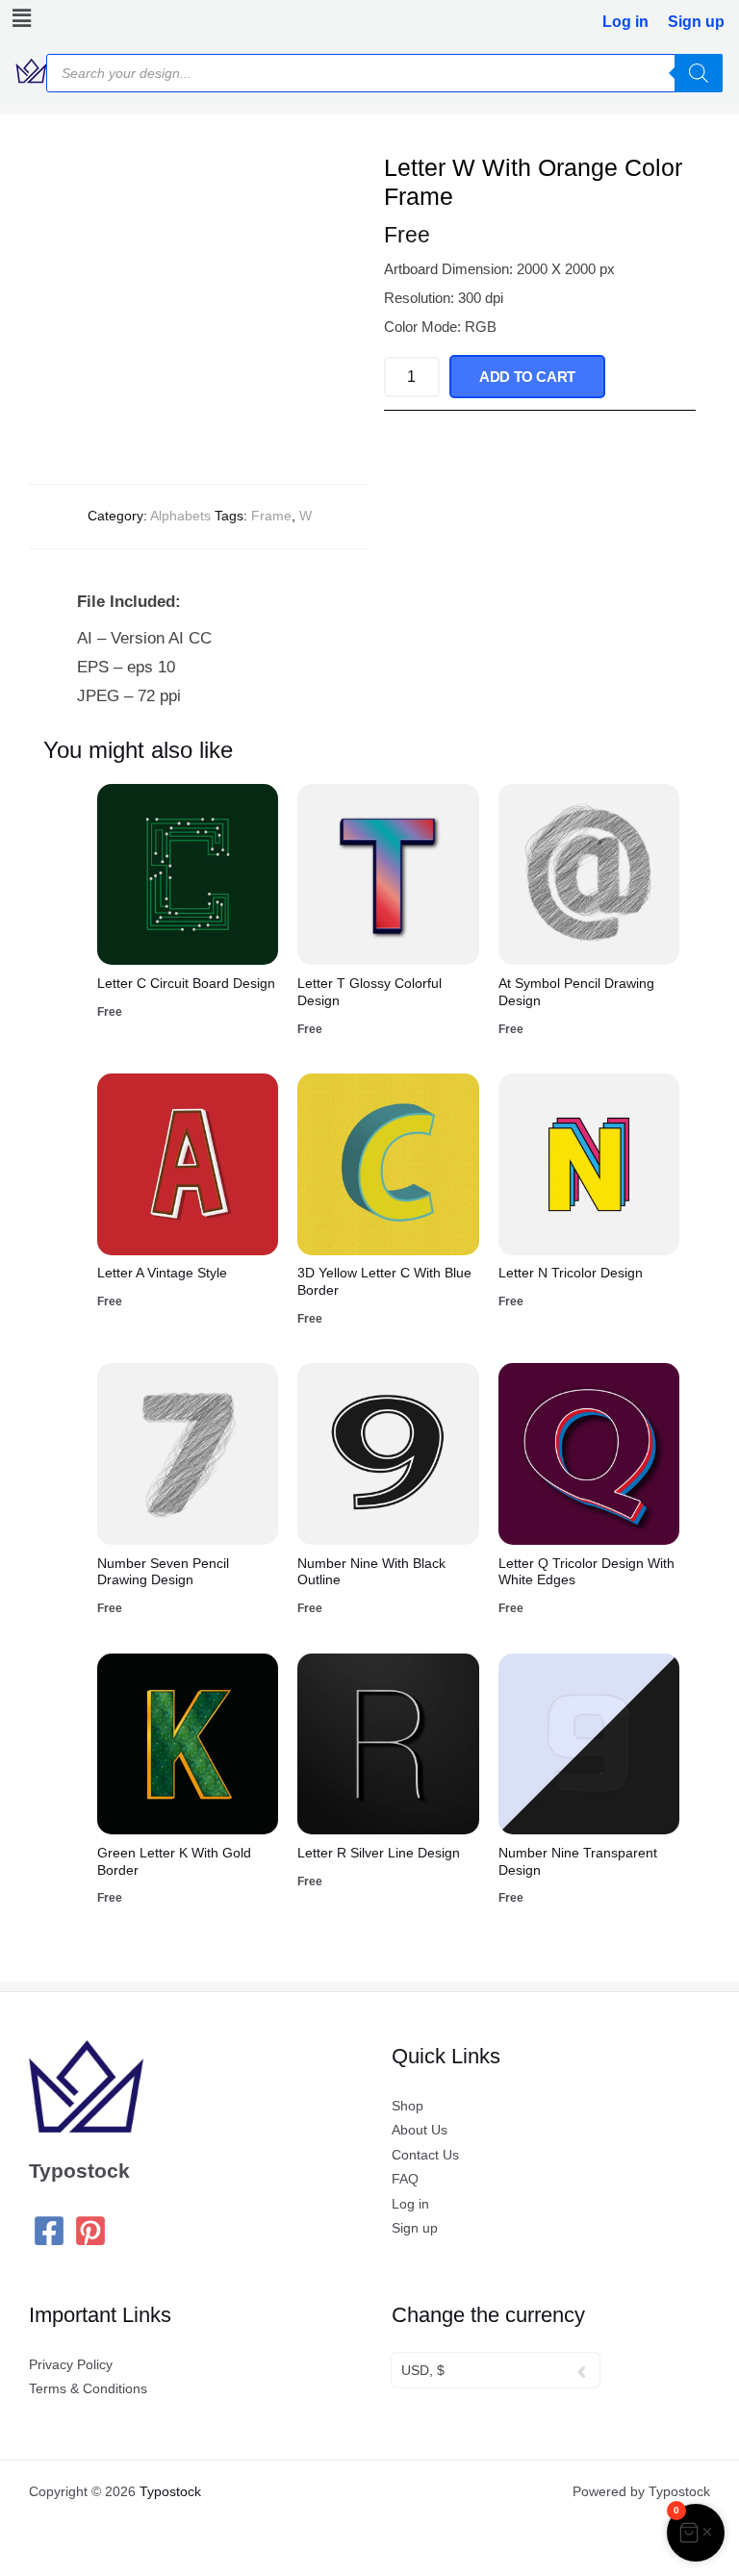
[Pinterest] (90, 2231)
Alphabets (180, 516)
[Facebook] (49, 2231)
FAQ (405, 2179)
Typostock (170, 2492)
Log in (625, 22)
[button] (17, 18)
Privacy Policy (71, 2365)
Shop (408, 2106)
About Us (420, 2130)
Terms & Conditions (88, 2389)
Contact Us (425, 2155)
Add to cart (527, 377)
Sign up (696, 22)
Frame (271, 516)
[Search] (699, 73)
